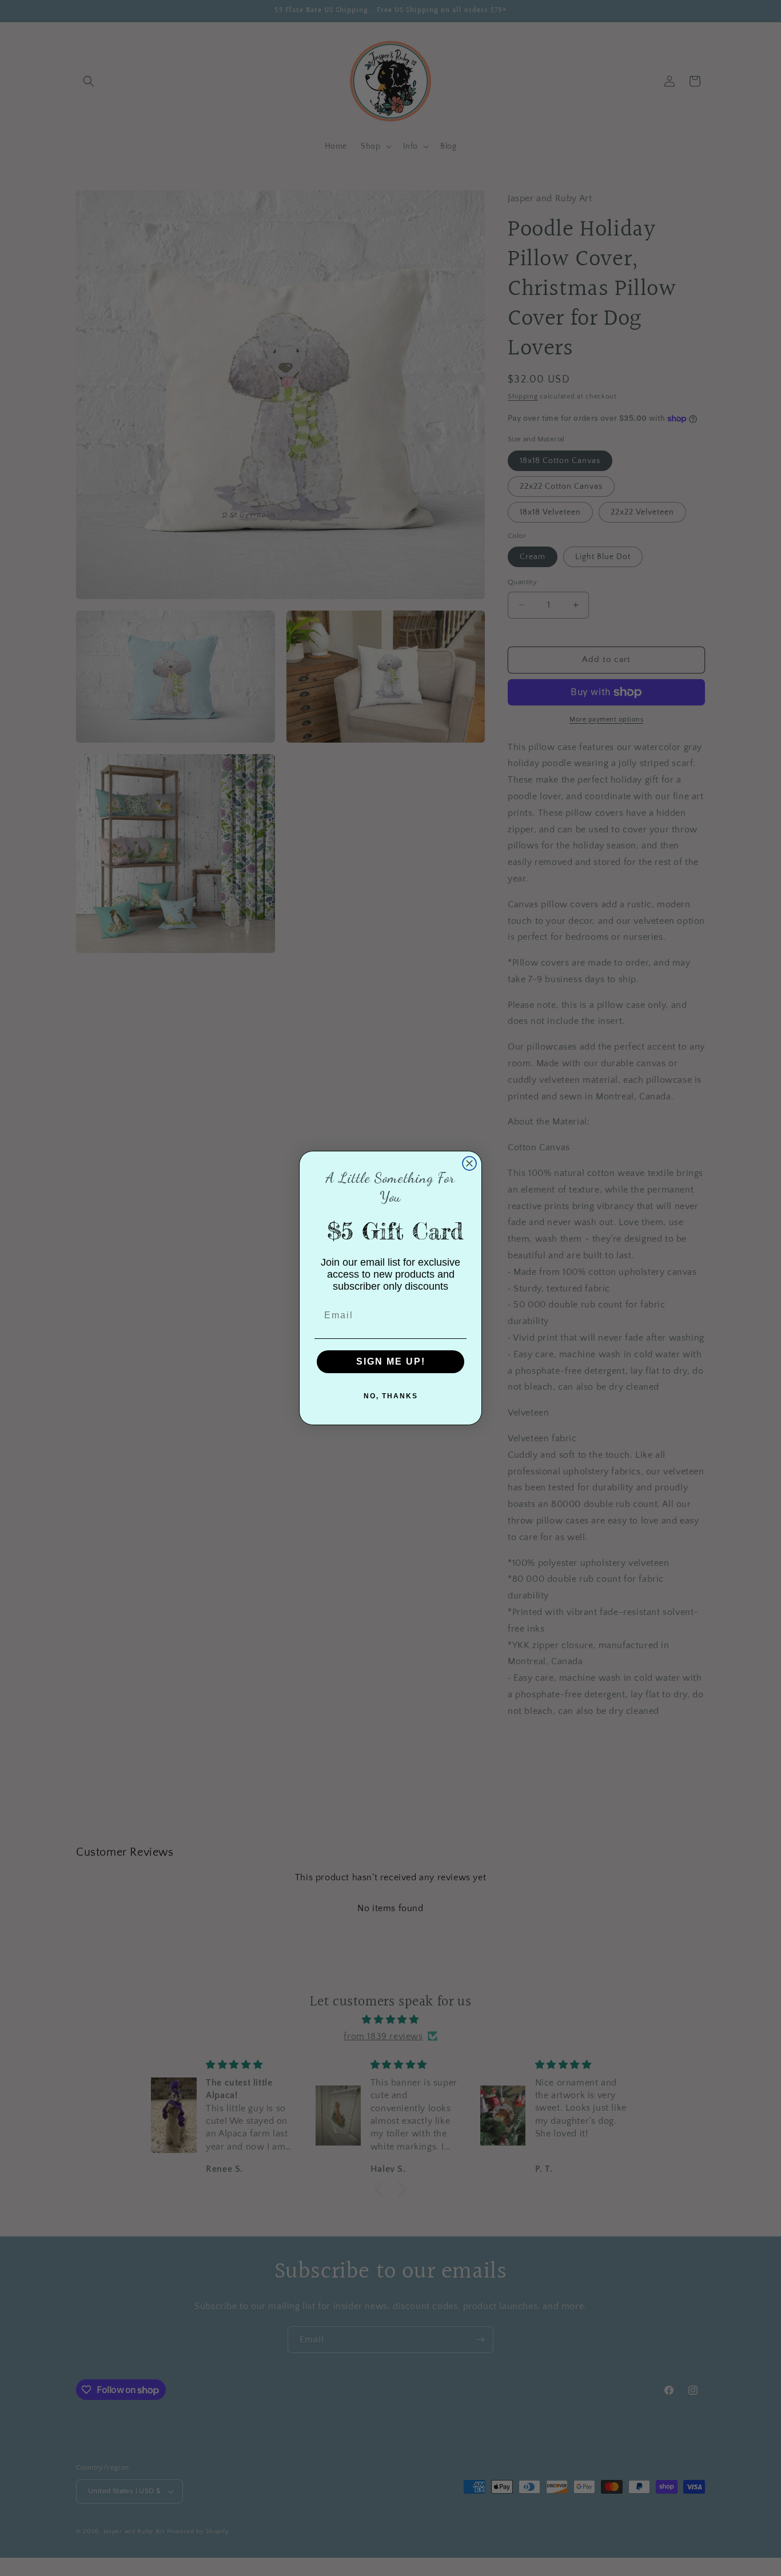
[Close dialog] (469, 1163)
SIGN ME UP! (391, 1361)
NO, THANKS (391, 1396)
